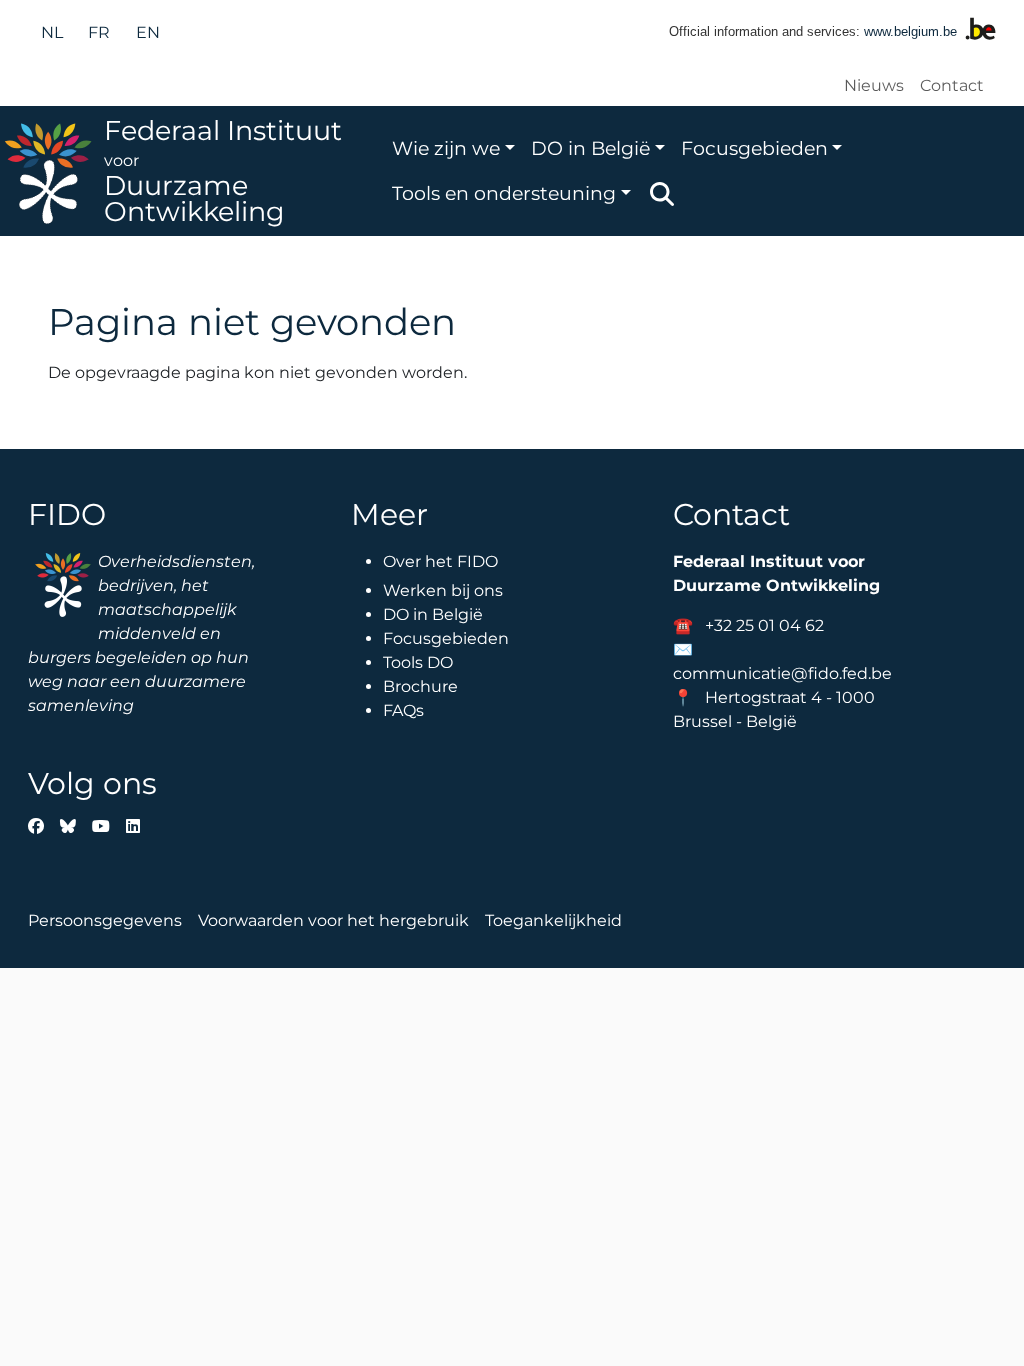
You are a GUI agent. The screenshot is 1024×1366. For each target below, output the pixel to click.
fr (99, 32)
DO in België (590, 148)
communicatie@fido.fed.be (782, 673)
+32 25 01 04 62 (764, 625)
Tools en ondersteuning (504, 193)
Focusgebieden (754, 148)
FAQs (403, 710)
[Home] (52, 171)
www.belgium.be (910, 31)
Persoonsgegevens (105, 920)
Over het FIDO (440, 561)
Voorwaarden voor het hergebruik (333, 920)
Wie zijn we (446, 148)
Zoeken (662, 194)
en (148, 32)
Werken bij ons (443, 590)
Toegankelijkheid (553, 920)
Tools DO (418, 662)
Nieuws (874, 85)
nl (52, 32)
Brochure (420, 686)
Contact (952, 85)
